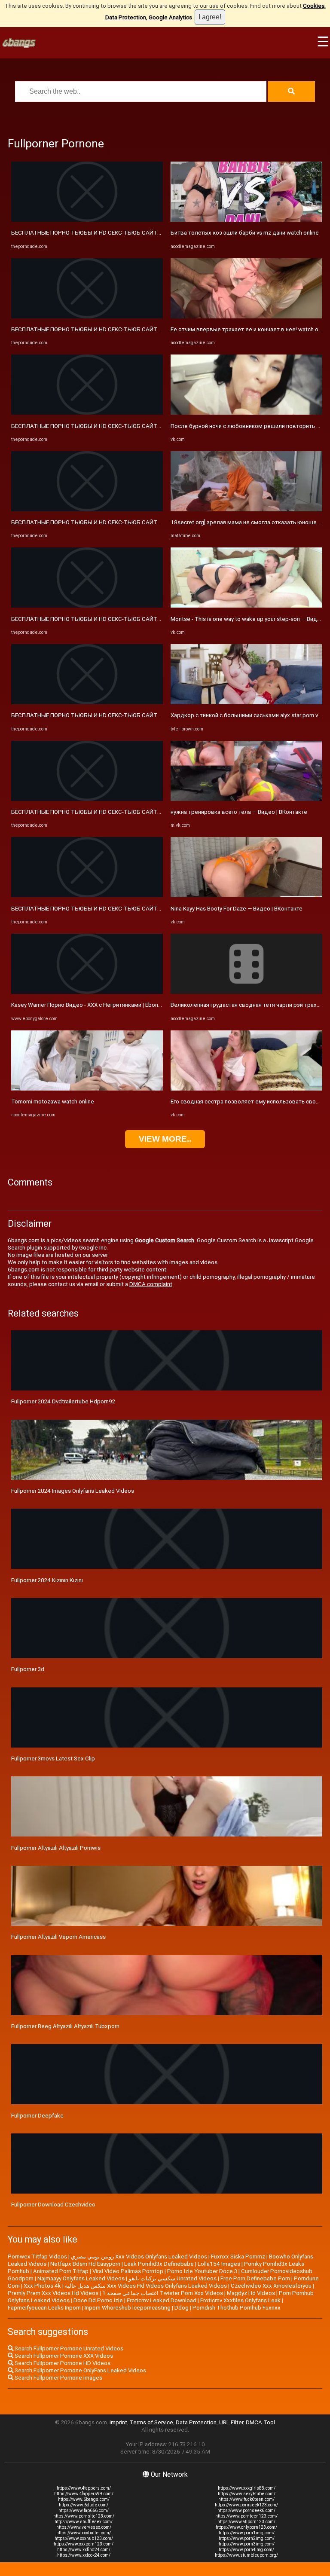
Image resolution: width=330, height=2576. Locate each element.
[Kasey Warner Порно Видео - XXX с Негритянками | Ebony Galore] (87, 992)
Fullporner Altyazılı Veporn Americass (58, 1937)
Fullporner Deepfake (37, 2116)
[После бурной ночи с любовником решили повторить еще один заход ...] (246, 413)
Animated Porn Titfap (61, 2271)
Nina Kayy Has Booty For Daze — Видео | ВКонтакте (237, 909)
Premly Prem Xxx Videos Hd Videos (53, 2293)
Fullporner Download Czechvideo (53, 2205)
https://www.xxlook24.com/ (84, 2555)
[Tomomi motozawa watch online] (87, 1089)
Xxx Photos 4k (42, 2286)
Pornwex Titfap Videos (37, 2257)
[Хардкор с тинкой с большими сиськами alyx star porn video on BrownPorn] (246, 702)
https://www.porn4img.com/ (246, 2550)
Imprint (118, 2422)
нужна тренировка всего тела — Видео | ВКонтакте (239, 812)
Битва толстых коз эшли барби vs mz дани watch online (245, 233)
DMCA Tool (260, 2422)
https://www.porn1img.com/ (247, 2533)
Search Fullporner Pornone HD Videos (62, 2363)
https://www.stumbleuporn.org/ (246, 2555)
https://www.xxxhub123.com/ (84, 2538)
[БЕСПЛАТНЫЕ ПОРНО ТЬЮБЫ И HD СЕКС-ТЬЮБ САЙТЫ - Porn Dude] (87, 220)
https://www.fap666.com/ (84, 2510)
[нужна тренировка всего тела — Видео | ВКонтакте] (246, 799)
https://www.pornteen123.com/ (246, 2516)
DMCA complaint (151, 1284)
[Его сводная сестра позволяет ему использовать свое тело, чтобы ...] (246, 1089)
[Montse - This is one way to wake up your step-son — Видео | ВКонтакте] (246, 606)
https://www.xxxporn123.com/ (84, 2544)
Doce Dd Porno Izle (98, 2300)
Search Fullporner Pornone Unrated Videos (68, 2348)
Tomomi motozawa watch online (53, 1102)
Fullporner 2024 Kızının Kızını (47, 1580)
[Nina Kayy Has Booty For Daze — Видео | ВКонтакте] (246, 895)
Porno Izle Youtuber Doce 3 (202, 2271)
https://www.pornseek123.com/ (246, 2505)
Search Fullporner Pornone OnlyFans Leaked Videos (80, 2370)
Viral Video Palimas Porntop (128, 2271)
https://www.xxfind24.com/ (84, 2550)
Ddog (182, 2308)
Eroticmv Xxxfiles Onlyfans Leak (240, 2300)
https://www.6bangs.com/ (84, 2499)
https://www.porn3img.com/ (247, 2544)
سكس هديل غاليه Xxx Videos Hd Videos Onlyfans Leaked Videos (146, 2286)
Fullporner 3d (28, 1669)
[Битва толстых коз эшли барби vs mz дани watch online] (246, 220)
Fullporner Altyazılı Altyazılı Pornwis (56, 1848)
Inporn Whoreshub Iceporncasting (128, 2308)
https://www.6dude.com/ (84, 2505)
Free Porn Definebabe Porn (255, 2278)
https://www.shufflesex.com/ (84, 2522)
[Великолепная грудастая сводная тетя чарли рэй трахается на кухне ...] (246, 992)
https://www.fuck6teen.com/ (246, 2499)
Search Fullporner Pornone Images (58, 2378)
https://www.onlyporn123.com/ (246, 2527)
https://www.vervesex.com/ (84, 2527)
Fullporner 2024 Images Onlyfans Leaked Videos (73, 1491)
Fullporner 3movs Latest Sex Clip (53, 1759)
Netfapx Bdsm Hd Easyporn (85, 2264)
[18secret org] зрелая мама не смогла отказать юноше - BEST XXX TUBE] (246, 509)
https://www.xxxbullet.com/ (84, 2533)
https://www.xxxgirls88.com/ (247, 2488)
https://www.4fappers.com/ (84, 2488)
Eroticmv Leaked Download (162, 2300)
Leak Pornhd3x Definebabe (159, 2264)
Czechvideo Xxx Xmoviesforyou (271, 2286)
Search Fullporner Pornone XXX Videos (63, 2356)
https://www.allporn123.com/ (246, 2522)
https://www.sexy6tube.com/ (247, 2494)
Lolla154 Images (219, 2264)
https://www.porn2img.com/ (247, 2538)
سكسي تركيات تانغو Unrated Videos (173, 2278)
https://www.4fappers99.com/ (84, 2494)
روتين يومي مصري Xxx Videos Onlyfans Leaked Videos (139, 2257)
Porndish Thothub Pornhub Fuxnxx (237, 2308)
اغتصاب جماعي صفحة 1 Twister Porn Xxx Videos (163, 2293)
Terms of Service (151, 2422)
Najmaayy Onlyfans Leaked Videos (81, 2278)
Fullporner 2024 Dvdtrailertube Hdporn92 (63, 1401)
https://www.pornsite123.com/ (84, 2516)
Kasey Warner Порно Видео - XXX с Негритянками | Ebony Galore (95, 1005)
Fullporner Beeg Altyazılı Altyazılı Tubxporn (65, 2026)
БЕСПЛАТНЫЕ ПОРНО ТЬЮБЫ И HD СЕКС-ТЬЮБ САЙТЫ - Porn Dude (102, 233)
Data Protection (196, 2422)
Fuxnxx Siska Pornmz (238, 2257)
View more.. (165, 1139)
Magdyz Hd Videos (251, 2293)
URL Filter (231, 2422)
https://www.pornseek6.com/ (246, 2510)
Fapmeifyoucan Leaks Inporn (44, 2308)
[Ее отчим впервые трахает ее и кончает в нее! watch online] (246, 316)
